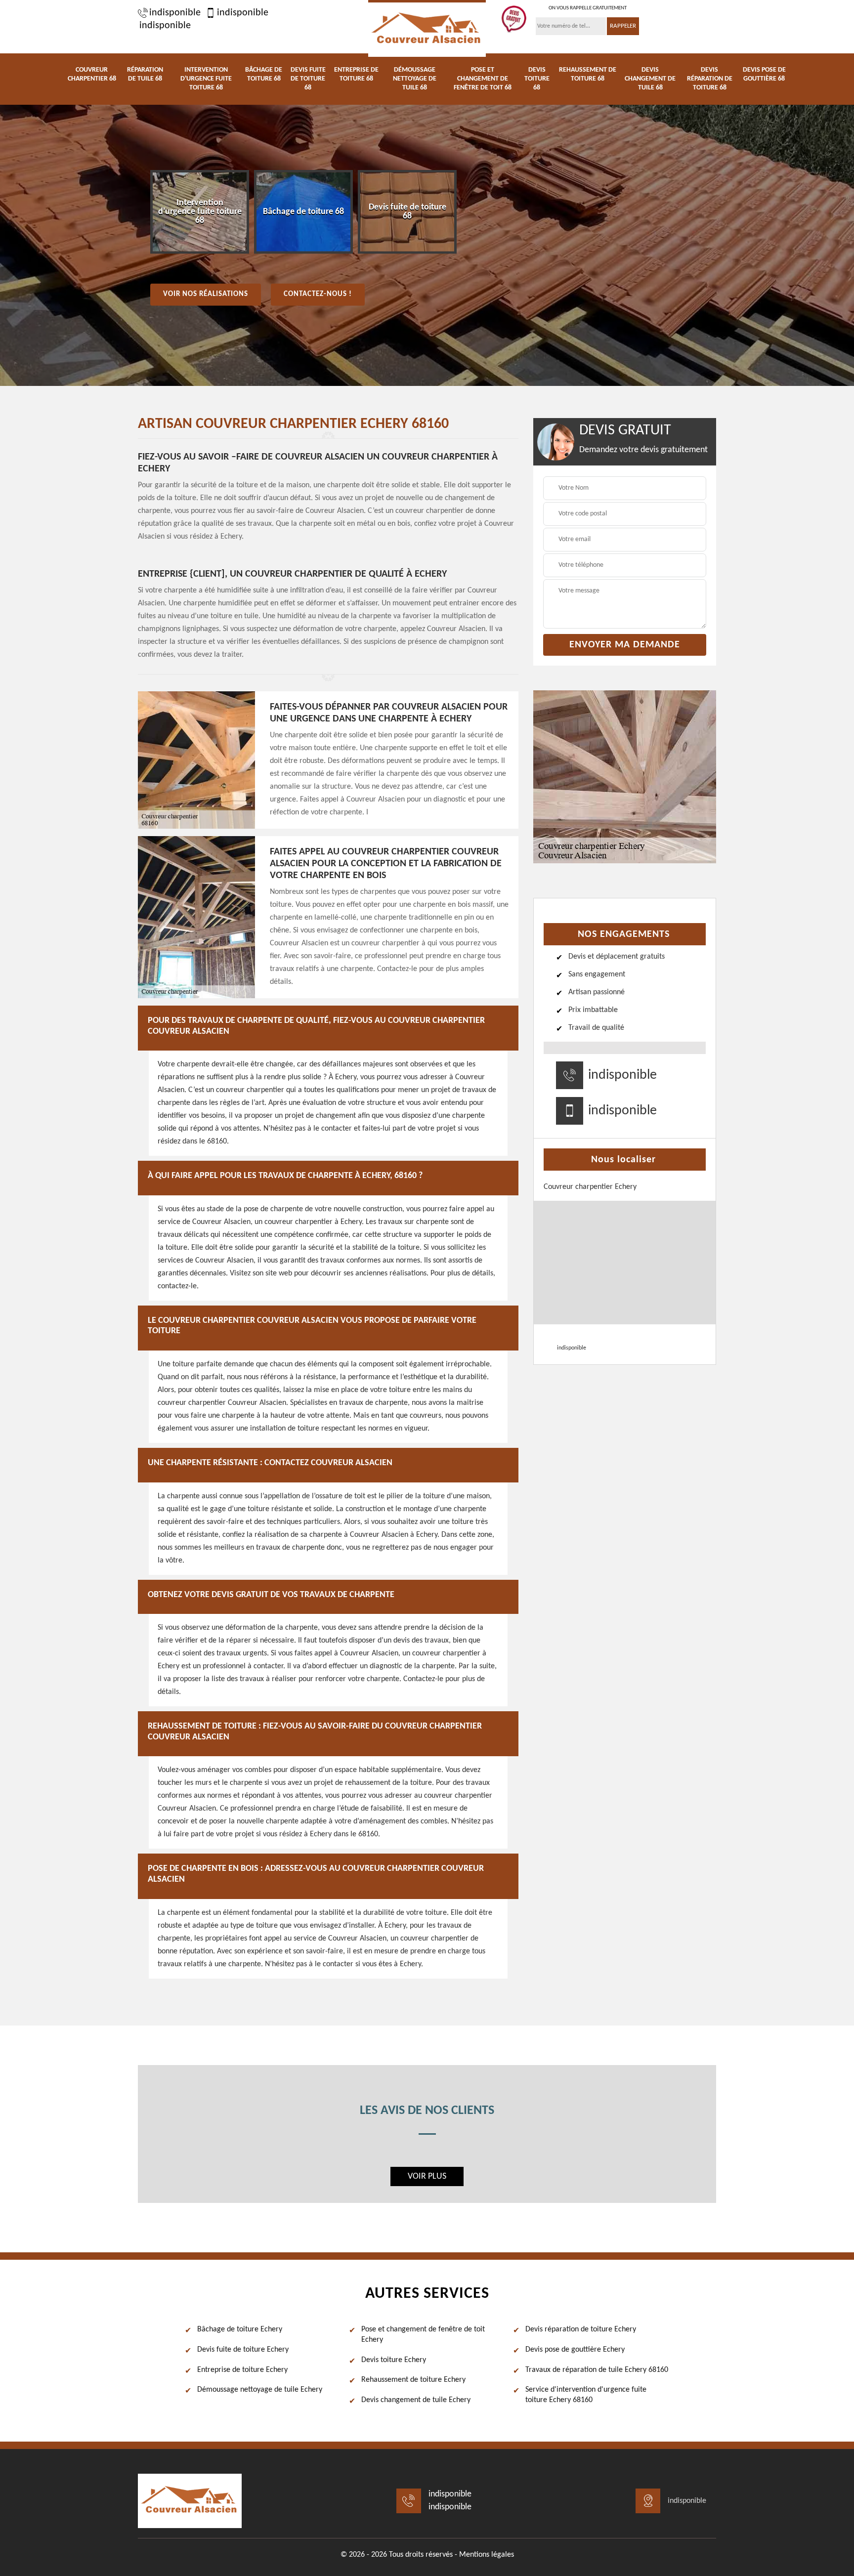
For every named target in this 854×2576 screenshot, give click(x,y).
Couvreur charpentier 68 (92, 74)
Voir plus (427, 2176)
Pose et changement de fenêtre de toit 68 (483, 79)
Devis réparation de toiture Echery (581, 2329)
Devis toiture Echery (394, 2360)
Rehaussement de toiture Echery (413, 2380)
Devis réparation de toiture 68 (710, 79)
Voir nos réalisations (206, 294)
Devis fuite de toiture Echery (243, 2350)
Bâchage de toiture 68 (264, 74)
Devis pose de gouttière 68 (764, 74)
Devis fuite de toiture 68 (308, 79)
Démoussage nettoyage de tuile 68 (415, 79)
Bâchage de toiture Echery (240, 2329)
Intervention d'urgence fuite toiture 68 (206, 79)
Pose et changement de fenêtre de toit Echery (423, 2335)
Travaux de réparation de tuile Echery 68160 (597, 2370)
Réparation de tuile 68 (145, 74)
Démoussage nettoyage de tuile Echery (260, 2390)
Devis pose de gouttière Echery (575, 2350)
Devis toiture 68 (537, 79)
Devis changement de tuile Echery (416, 2400)
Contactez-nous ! (318, 294)
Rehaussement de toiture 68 (588, 74)
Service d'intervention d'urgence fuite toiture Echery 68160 (586, 2395)
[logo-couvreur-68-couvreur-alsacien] (427, 28)
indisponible (175, 13)
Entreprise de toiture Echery (242, 2370)
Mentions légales (487, 2555)
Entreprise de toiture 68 (356, 74)
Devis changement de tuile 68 (650, 79)
